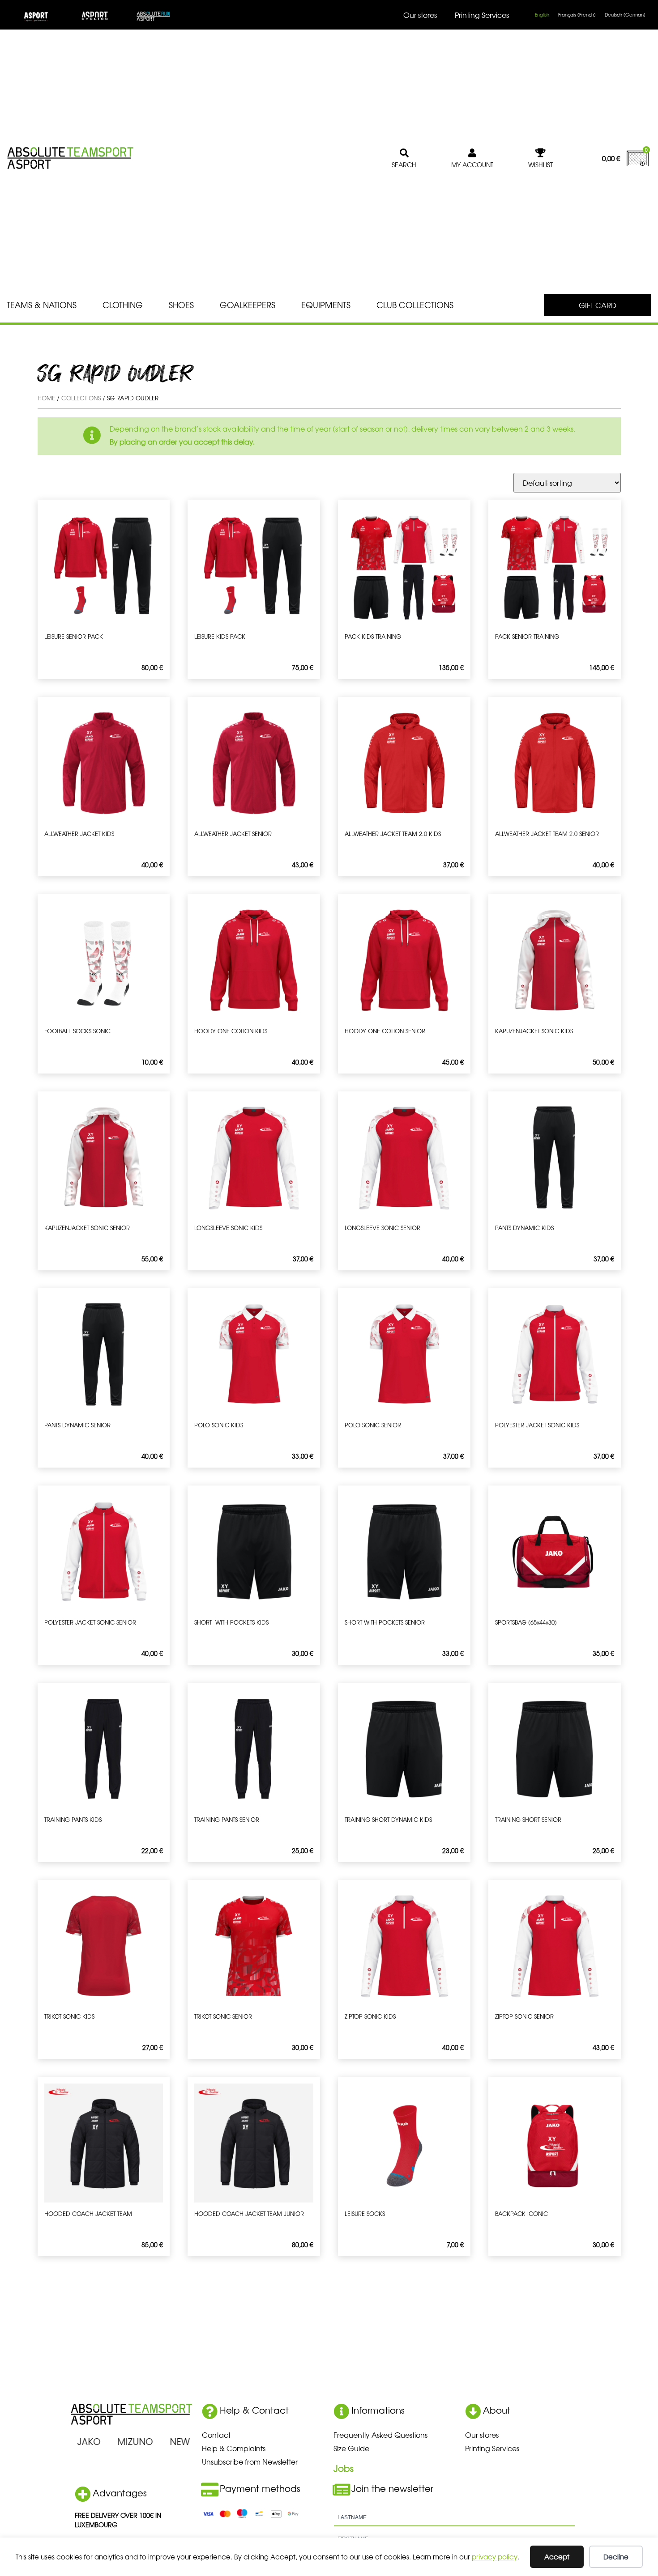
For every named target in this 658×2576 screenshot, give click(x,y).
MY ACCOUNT (472, 165)
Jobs (344, 2468)
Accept (557, 2557)
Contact (216, 2435)
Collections (81, 398)
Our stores (420, 15)
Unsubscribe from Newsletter (250, 2461)
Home (46, 398)
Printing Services (482, 15)
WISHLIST (540, 165)
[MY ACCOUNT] (472, 153)
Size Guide (351, 2448)
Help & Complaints (234, 2448)
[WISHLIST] (541, 153)
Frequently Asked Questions (380, 2435)
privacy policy (495, 2557)
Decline (616, 2557)
